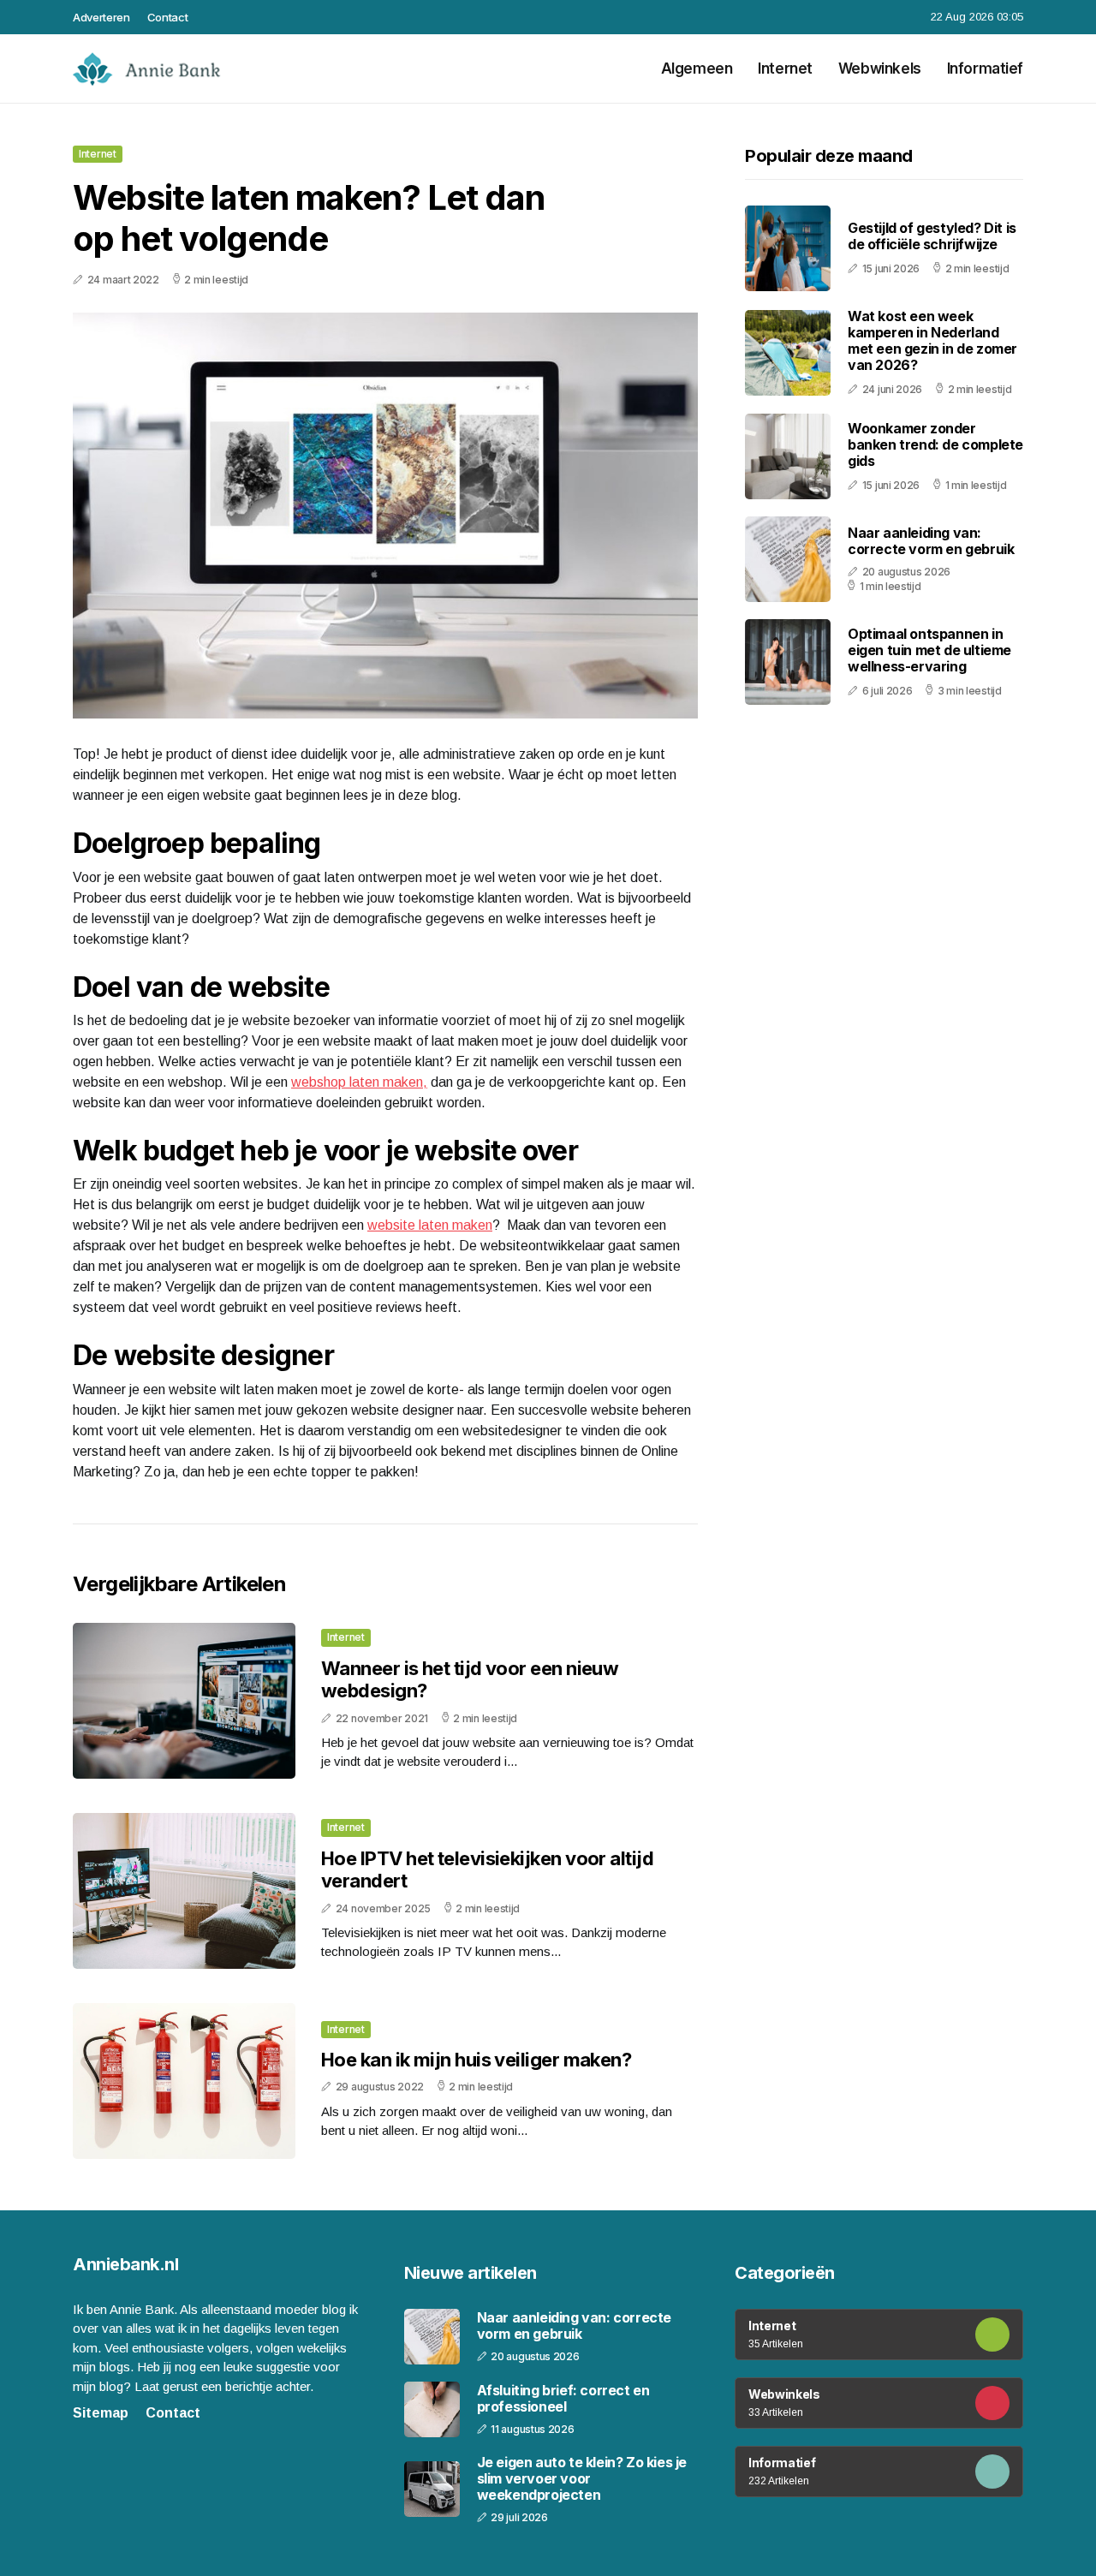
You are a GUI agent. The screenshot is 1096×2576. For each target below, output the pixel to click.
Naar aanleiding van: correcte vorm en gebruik (931, 542)
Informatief (985, 69)
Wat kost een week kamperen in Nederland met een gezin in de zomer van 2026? (932, 341)
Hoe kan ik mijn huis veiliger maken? (476, 2060)
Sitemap (101, 2413)
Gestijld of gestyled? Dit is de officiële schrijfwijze (932, 237)
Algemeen (697, 69)
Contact (168, 17)
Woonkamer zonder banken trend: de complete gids (935, 444)
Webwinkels (880, 69)
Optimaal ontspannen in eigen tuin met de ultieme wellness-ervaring (929, 650)
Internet (785, 69)
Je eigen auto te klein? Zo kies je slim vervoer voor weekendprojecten (582, 2479)
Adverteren (101, 17)
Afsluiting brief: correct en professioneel (563, 2399)
